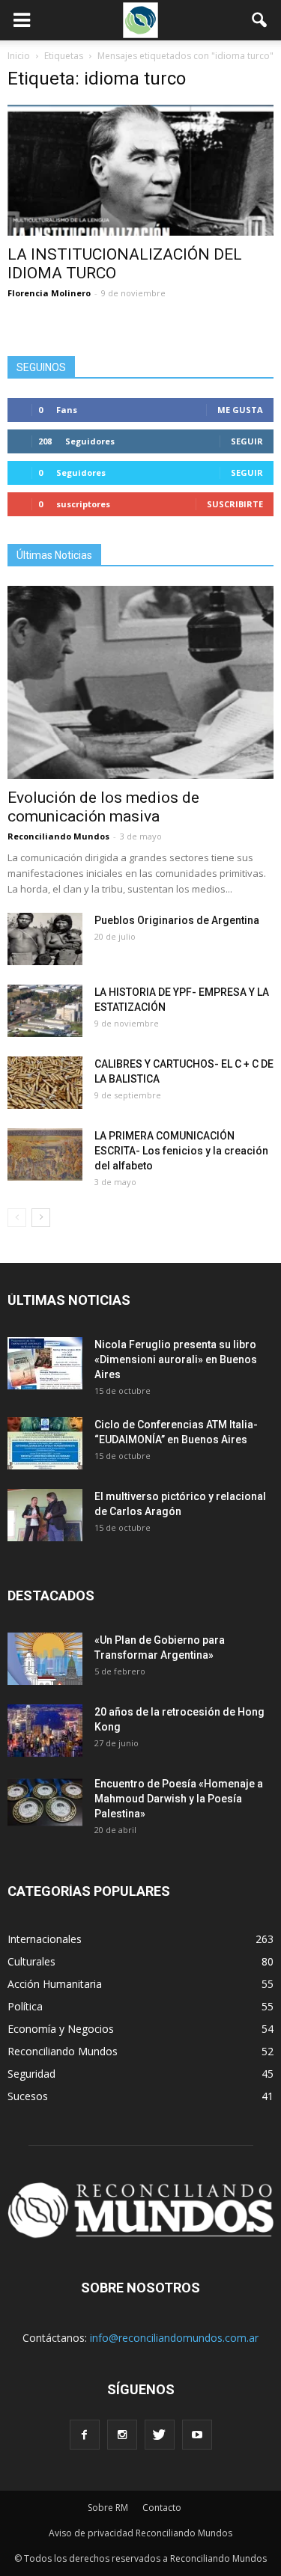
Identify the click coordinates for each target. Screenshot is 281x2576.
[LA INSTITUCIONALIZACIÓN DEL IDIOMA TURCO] (140, 170)
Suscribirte (235, 504)
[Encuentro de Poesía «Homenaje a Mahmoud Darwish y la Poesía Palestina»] (45, 1802)
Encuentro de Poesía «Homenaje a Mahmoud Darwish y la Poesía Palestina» (179, 1799)
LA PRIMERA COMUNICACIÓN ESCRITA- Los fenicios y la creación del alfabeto (181, 1151)
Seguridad (31, 2074)
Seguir (247, 441)
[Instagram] (122, 2435)
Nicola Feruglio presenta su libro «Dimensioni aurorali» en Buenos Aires (176, 1359)
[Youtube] (197, 2435)
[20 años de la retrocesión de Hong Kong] (45, 1731)
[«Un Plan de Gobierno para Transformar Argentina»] (45, 1659)
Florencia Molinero (49, 293)
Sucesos (28, 2096)
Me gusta (240, 410)
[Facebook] (85, 2435)
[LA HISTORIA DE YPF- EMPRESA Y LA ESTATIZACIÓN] (45, 1011)
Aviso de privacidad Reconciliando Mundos (140, 2533)
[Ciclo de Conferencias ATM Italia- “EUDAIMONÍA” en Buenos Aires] (45, 1443)
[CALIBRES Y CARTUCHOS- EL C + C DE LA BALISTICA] (45, 1083)
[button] (260, 20)
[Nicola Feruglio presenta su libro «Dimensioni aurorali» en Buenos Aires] (45, 1363)
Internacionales (45, 1939)
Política (25, 2006)
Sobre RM (108, 2508)
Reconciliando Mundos (58, 836)
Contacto (162, 2508)
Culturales (31, 1961)
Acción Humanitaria (55, 1984)
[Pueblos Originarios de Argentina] (45, 939)
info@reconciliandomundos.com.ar (174, 2338)
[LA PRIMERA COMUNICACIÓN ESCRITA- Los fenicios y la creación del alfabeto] (45, 1154)
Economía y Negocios (61, 2029)
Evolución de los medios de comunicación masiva (103, 807)
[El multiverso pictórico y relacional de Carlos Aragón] (45, 1515)
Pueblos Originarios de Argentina (177, 920)
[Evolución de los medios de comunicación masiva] (140, 682)
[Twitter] (160, 2435)
